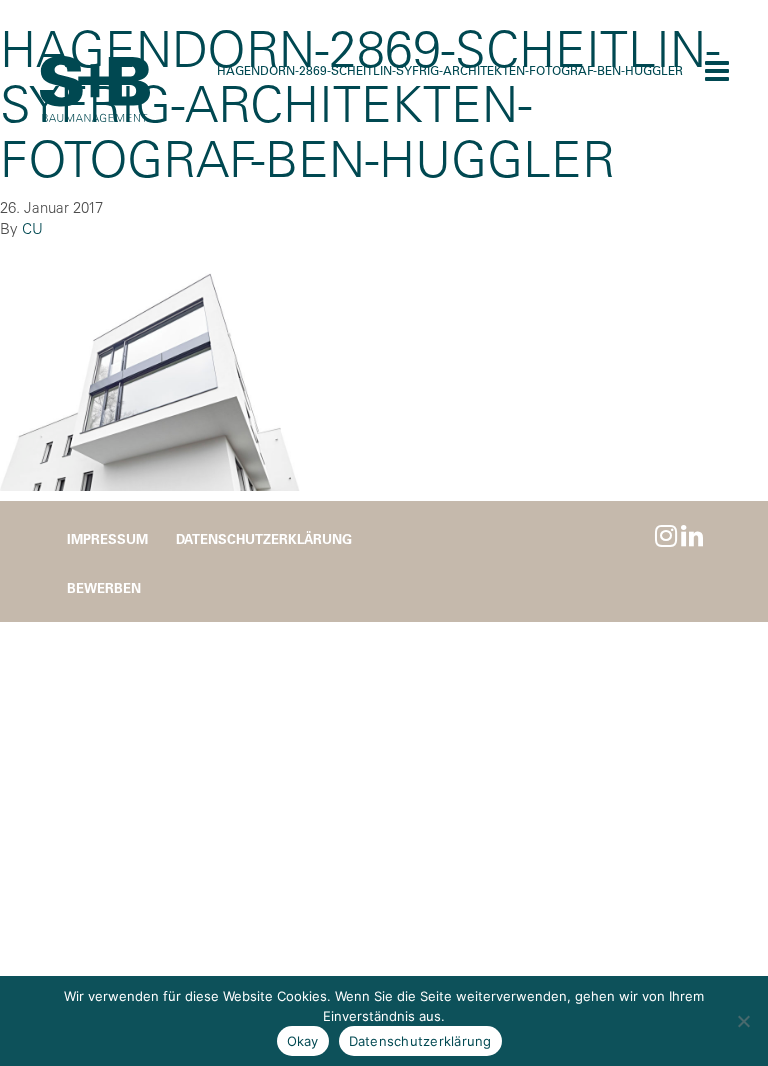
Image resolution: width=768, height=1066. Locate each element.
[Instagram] (666, 535)
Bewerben (104, 587)
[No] (743, 1021)
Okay (303, 1041)
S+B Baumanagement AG (95, 90)
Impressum (107, 538)
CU (32, 228)
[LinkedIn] (692, 535)
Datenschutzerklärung (264, 538)
